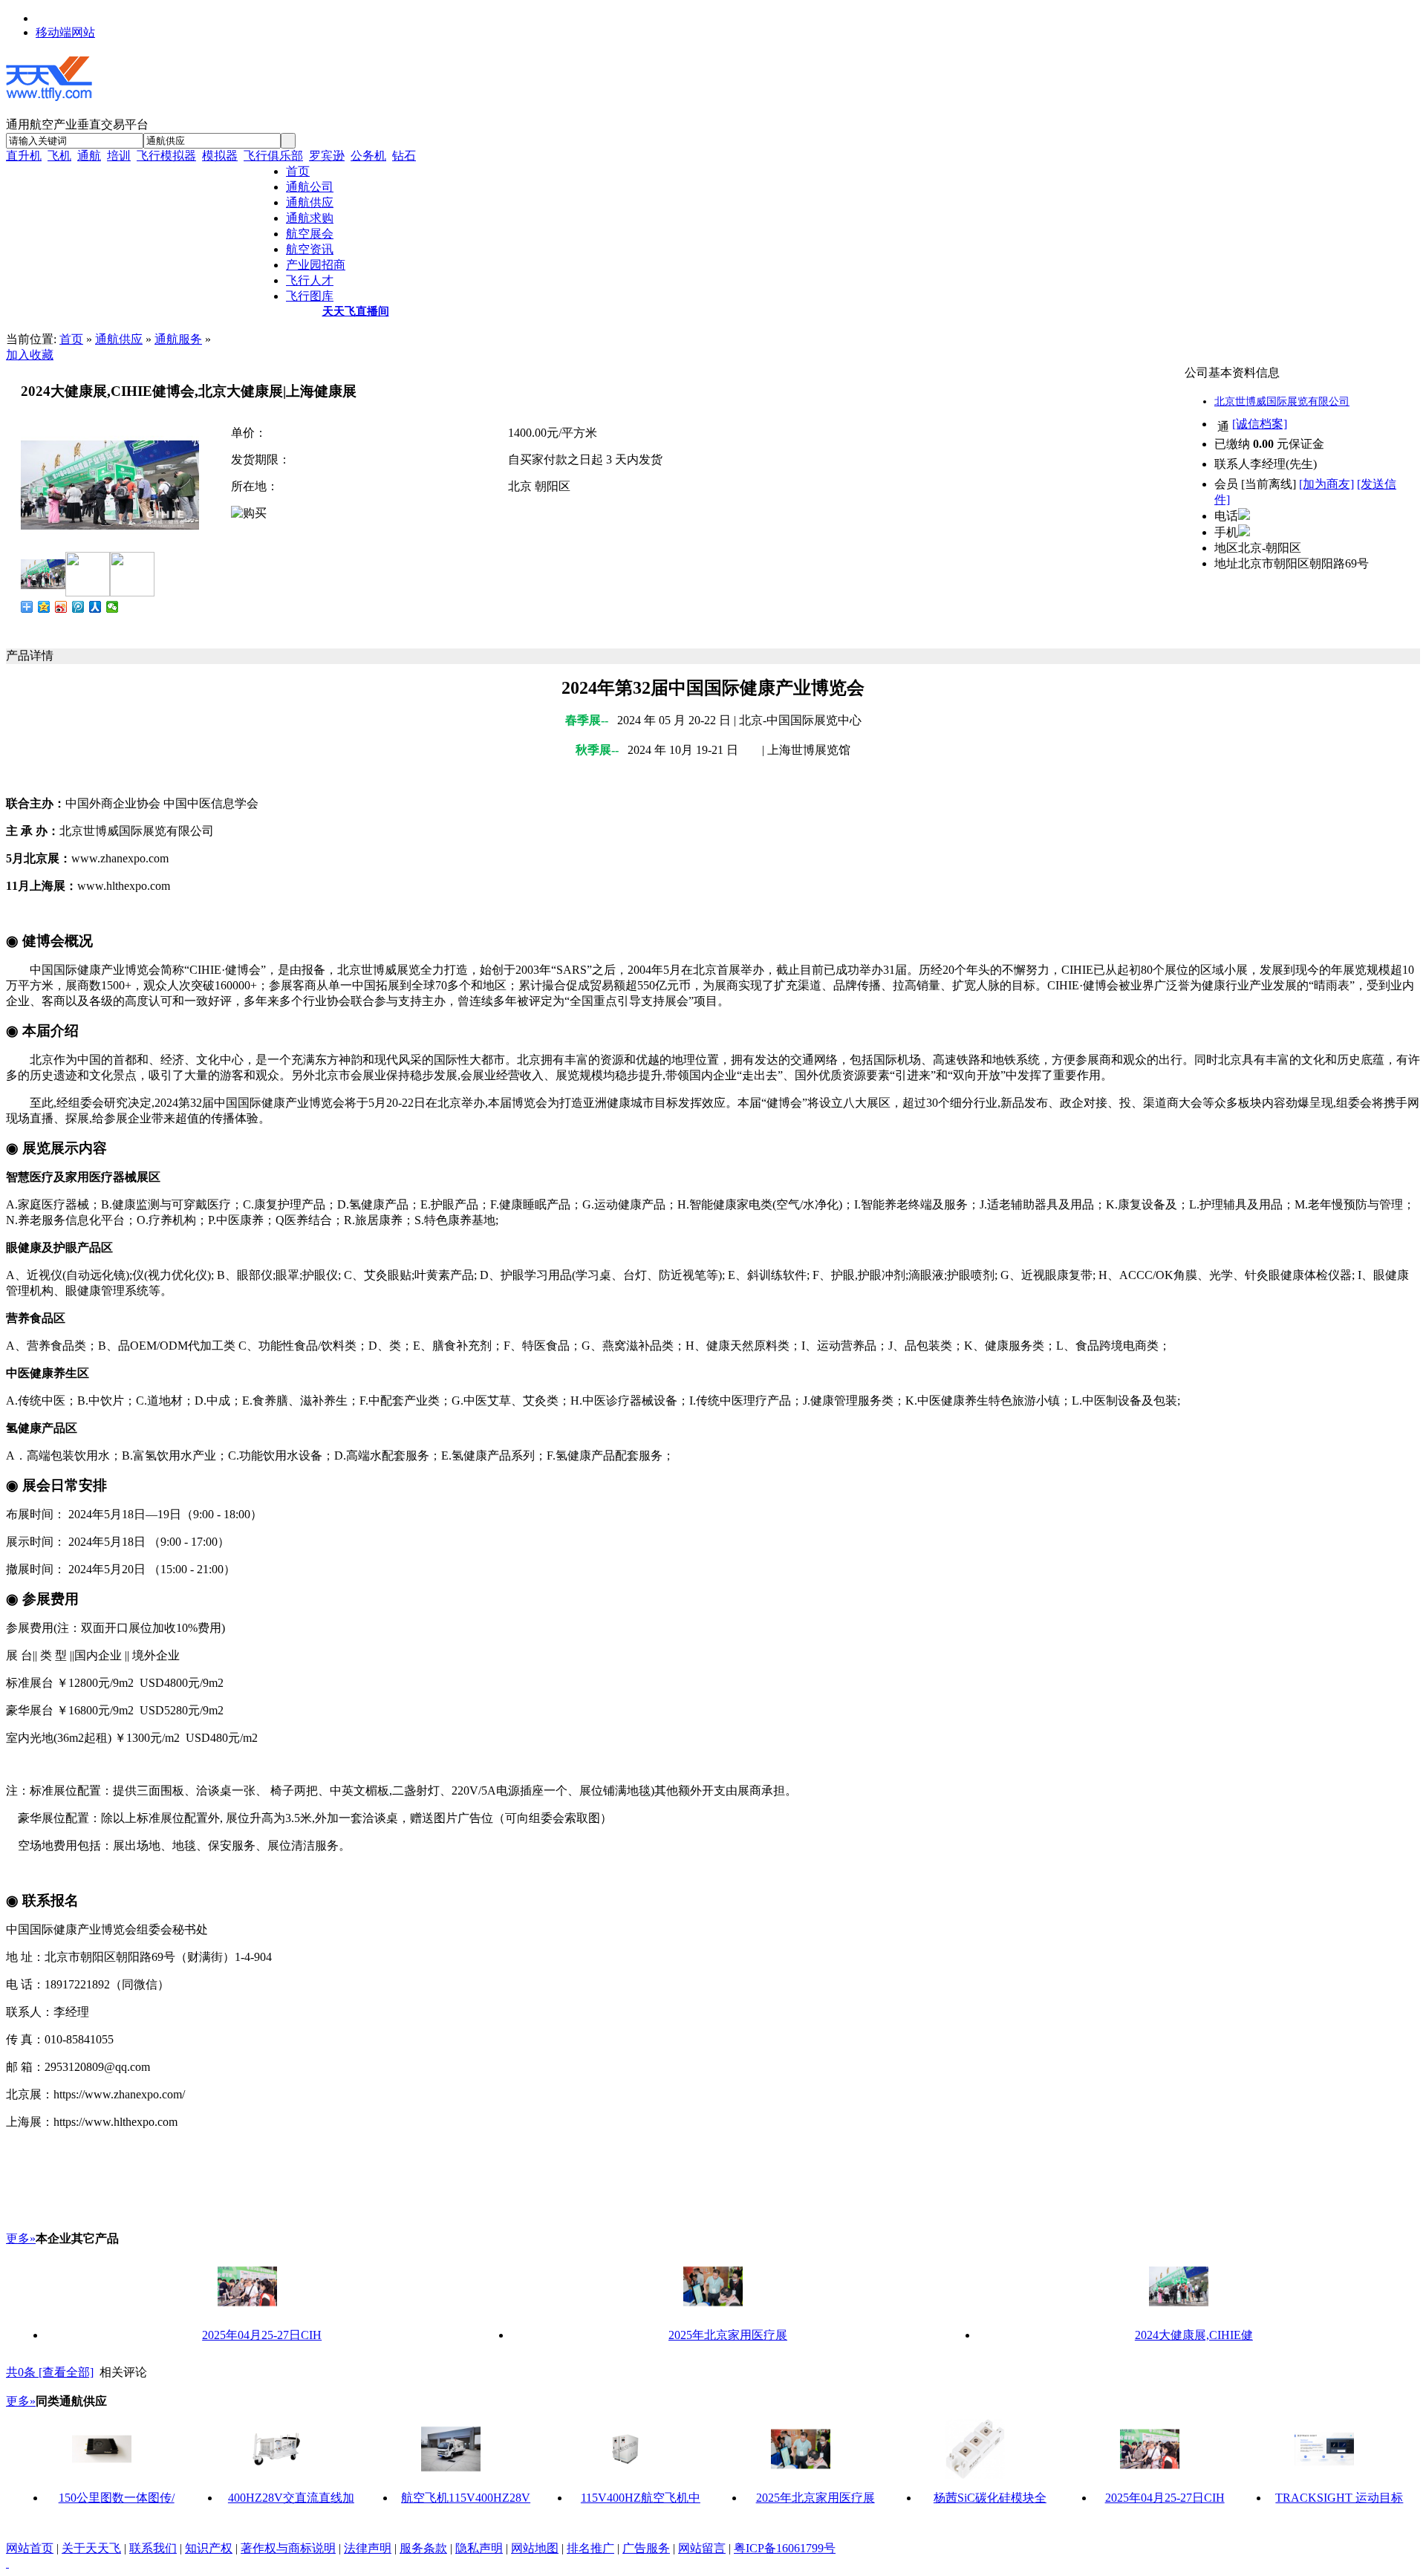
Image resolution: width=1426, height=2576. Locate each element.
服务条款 (423, 2548)
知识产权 (209, 2548)
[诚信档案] (1260, 424)
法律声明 (368, 2548)
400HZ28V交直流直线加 (291, 2498)
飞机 (59, 156)
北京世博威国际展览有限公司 (1282, 401)
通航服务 (178, 339)
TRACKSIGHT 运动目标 (1339, 2498)
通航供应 (119, 339)
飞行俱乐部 (273, 156)
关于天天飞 (91, 2548)
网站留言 (702, 2548)
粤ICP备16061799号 (785, 2548)
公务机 (368, 156)
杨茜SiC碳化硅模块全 (990, 2498)
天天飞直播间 (356, 311)
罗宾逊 (327, 156)
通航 (89, 156)
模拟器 (220, 156)
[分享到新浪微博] (61, 607)
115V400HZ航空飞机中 (641, 2498)
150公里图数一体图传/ (117, 2498)
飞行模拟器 (166, 156)
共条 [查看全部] (50, 2372)
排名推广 (590, 2548)
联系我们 (153, 2548)
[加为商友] (1326, 484)
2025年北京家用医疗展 (728, 2335)
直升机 (24, 156)
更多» (21, 2238)
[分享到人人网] (95, 607)
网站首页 (30, 2548)
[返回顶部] (7, 2563)
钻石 (404, 156)
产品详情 (30, 656)
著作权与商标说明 (288, 2548)
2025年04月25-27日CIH (262, 2335)
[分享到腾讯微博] (78, 607)
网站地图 (535, 2548)
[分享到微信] (113, 607)
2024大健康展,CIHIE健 (1194, 2335)
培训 (119, 156)
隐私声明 (479, 2548)
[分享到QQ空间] (44, 607)
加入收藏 (30, 355)
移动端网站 (65, 32)
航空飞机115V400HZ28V (466, 2498)
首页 (71, 339)
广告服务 (646, 2548)
